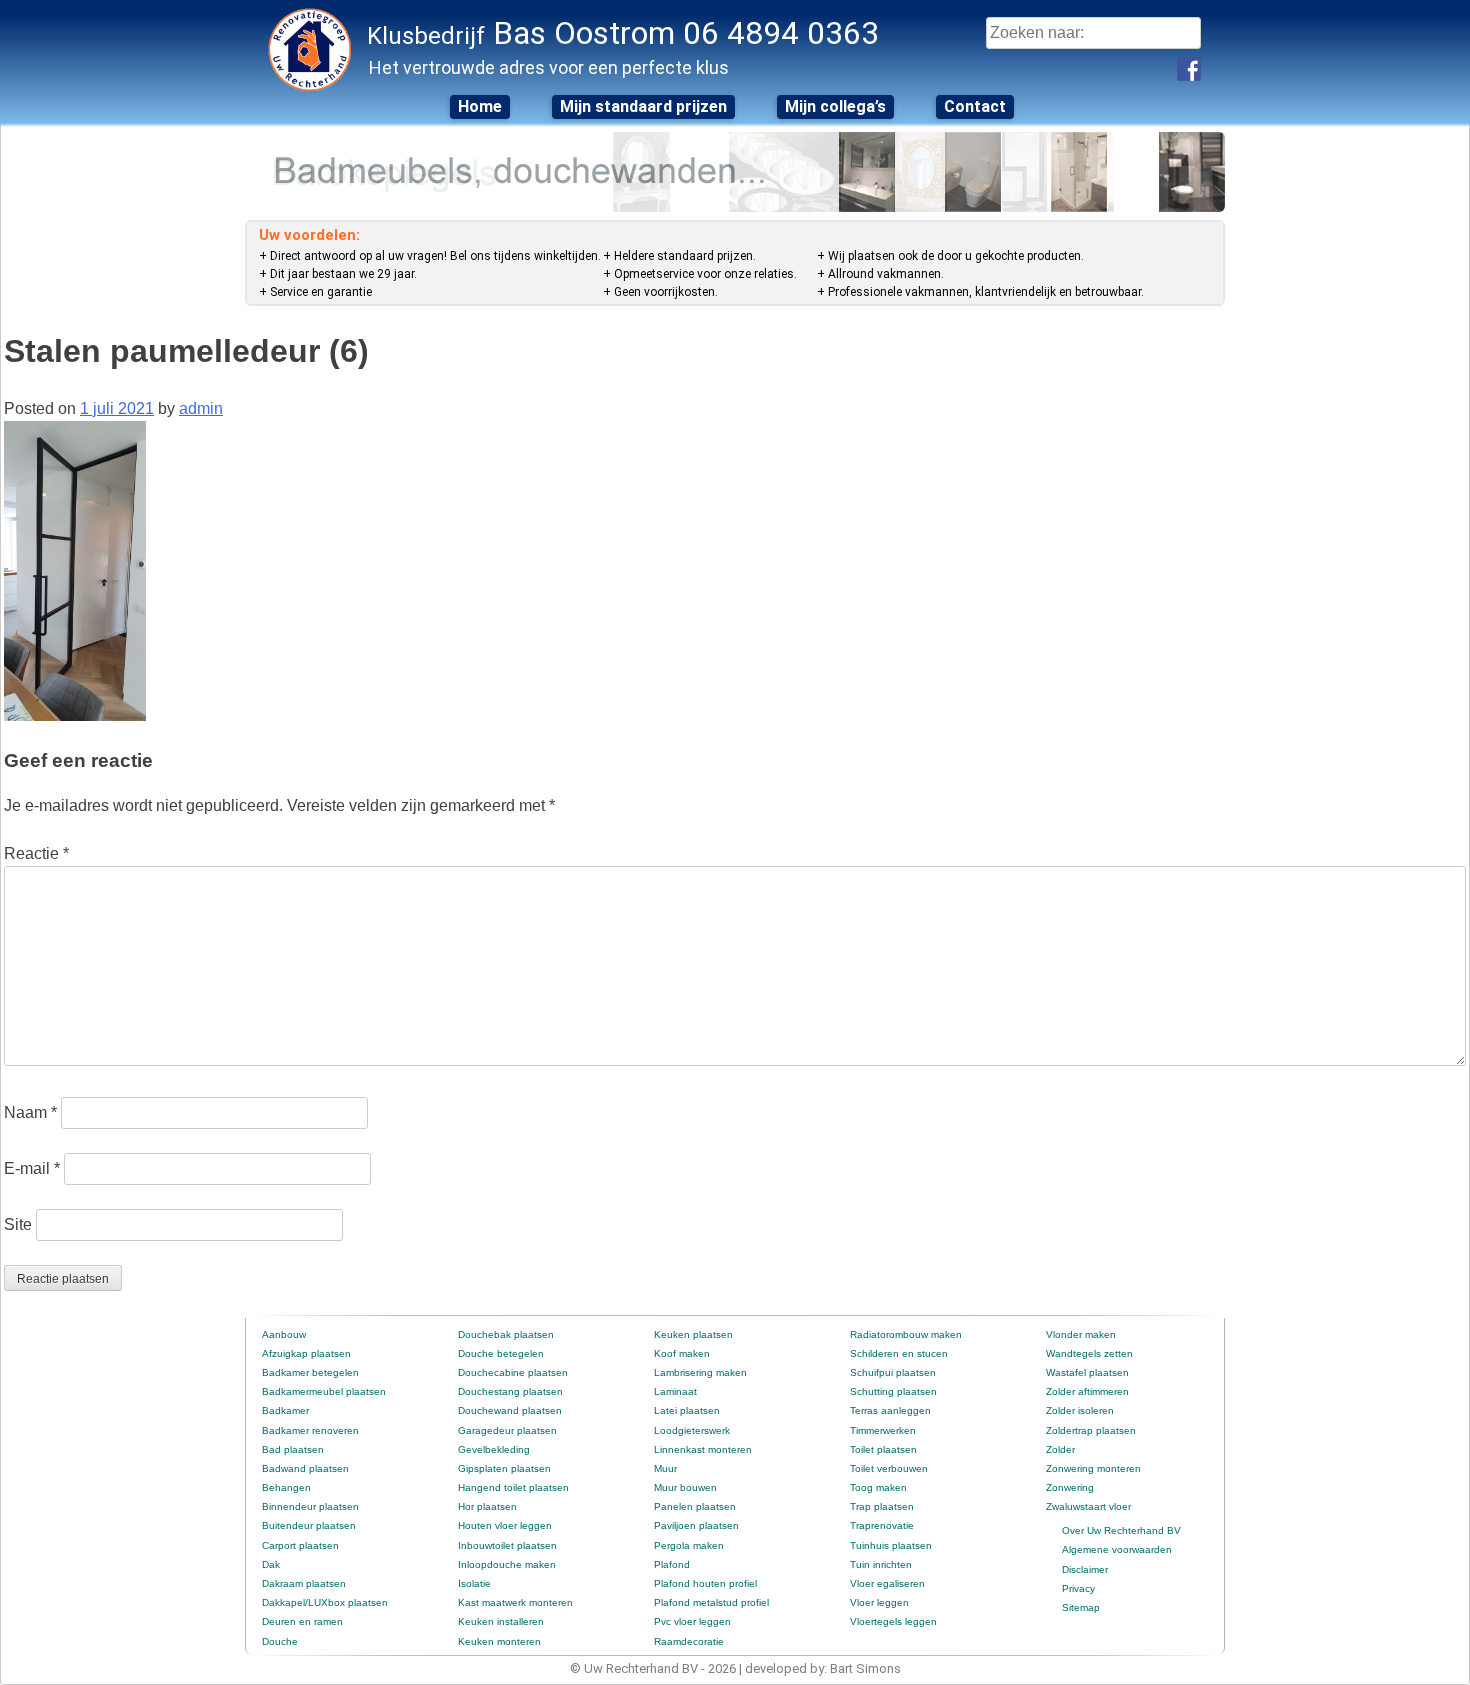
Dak (271, 1564)
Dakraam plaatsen (304, 1583)
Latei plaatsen (687, 1410)
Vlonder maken (1081, 1334)
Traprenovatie (882, 1525)
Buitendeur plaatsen (309, 1525)
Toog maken (878, 1487)
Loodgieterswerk (692, 1430)
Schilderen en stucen (899, 1353)
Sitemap (1081, 1607)
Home (480, 106)
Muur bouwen (685, 1487)
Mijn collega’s (835, 106)
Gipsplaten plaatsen (504, 1468)
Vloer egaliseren (887, 1583)
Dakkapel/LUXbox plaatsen (325, 1602)
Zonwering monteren (1093, 1468)
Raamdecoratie (689, 1641)
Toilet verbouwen (889, 1468)
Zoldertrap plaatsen (1091, 1430)
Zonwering (1070, 1487)
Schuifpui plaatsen (893, 1372)
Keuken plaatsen (693, 1334)
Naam (30, 1112)
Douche (280, 1641)
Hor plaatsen (487, 1506)
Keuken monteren (499, 1641)
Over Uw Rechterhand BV (1121, 1530)
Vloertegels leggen (893, 1621)
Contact (975, 106)
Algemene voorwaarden (1117, 1549)
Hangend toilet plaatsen (513, 1487)
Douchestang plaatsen (510, 1391)
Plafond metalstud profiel (711, 1602)
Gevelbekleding (494, 1449)
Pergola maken (689, 1545)
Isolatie (474, 1583)
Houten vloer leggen (505, 1525)
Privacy (1078, 1588)
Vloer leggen (879, 1602)
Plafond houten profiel (705, 1583)
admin (201, 408)
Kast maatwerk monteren (515, 1602)
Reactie (36, 853)
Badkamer (285, 1410)
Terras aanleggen (890, 1410)
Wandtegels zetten (1089, 1353)
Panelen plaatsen (695, 1506)
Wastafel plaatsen (1087, 1372)
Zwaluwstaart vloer (1088, 1506)
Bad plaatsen (293, 1449)
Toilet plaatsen (883, 1449)
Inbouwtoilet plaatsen (507, 1545)
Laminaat (675, 1391)
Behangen (286, 1487)
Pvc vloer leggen (692, 1621)
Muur (665, 1468)
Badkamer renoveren (310, 1430)
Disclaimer (1085, 1569)
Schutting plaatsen (893, 1391)
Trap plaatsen (882, 1506)
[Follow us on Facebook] (1189, 69)
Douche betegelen (501, 1353)
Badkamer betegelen (310, 1372)
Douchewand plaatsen (510, 1410)
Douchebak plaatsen (506, 1334)
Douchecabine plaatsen (513, 1372)
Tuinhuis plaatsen (891, 1545)
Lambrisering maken (700, 1372)
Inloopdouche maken (507, 1564)
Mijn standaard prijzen (643, 106)
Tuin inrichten (881, 1564)
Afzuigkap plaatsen (306, 1353)
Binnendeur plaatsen (310, 1506)
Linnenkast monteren (703, 1449)
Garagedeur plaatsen (507, 1430)
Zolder (1060, 1449)
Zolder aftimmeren (1087, 1391)
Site (18, 1224)
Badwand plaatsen (305, 1468)
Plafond (672, 1564)
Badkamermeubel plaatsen (324, 1391)
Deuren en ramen (302, 1621)
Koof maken (682, 1353)
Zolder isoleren (1080, 1410)
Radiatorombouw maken (906, 1334)
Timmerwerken (883, 1430)
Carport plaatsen (300, 1545)
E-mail (32, 1168)
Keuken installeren (501, 1621)
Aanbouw (284, 1334)
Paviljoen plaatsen (696, 1525)
